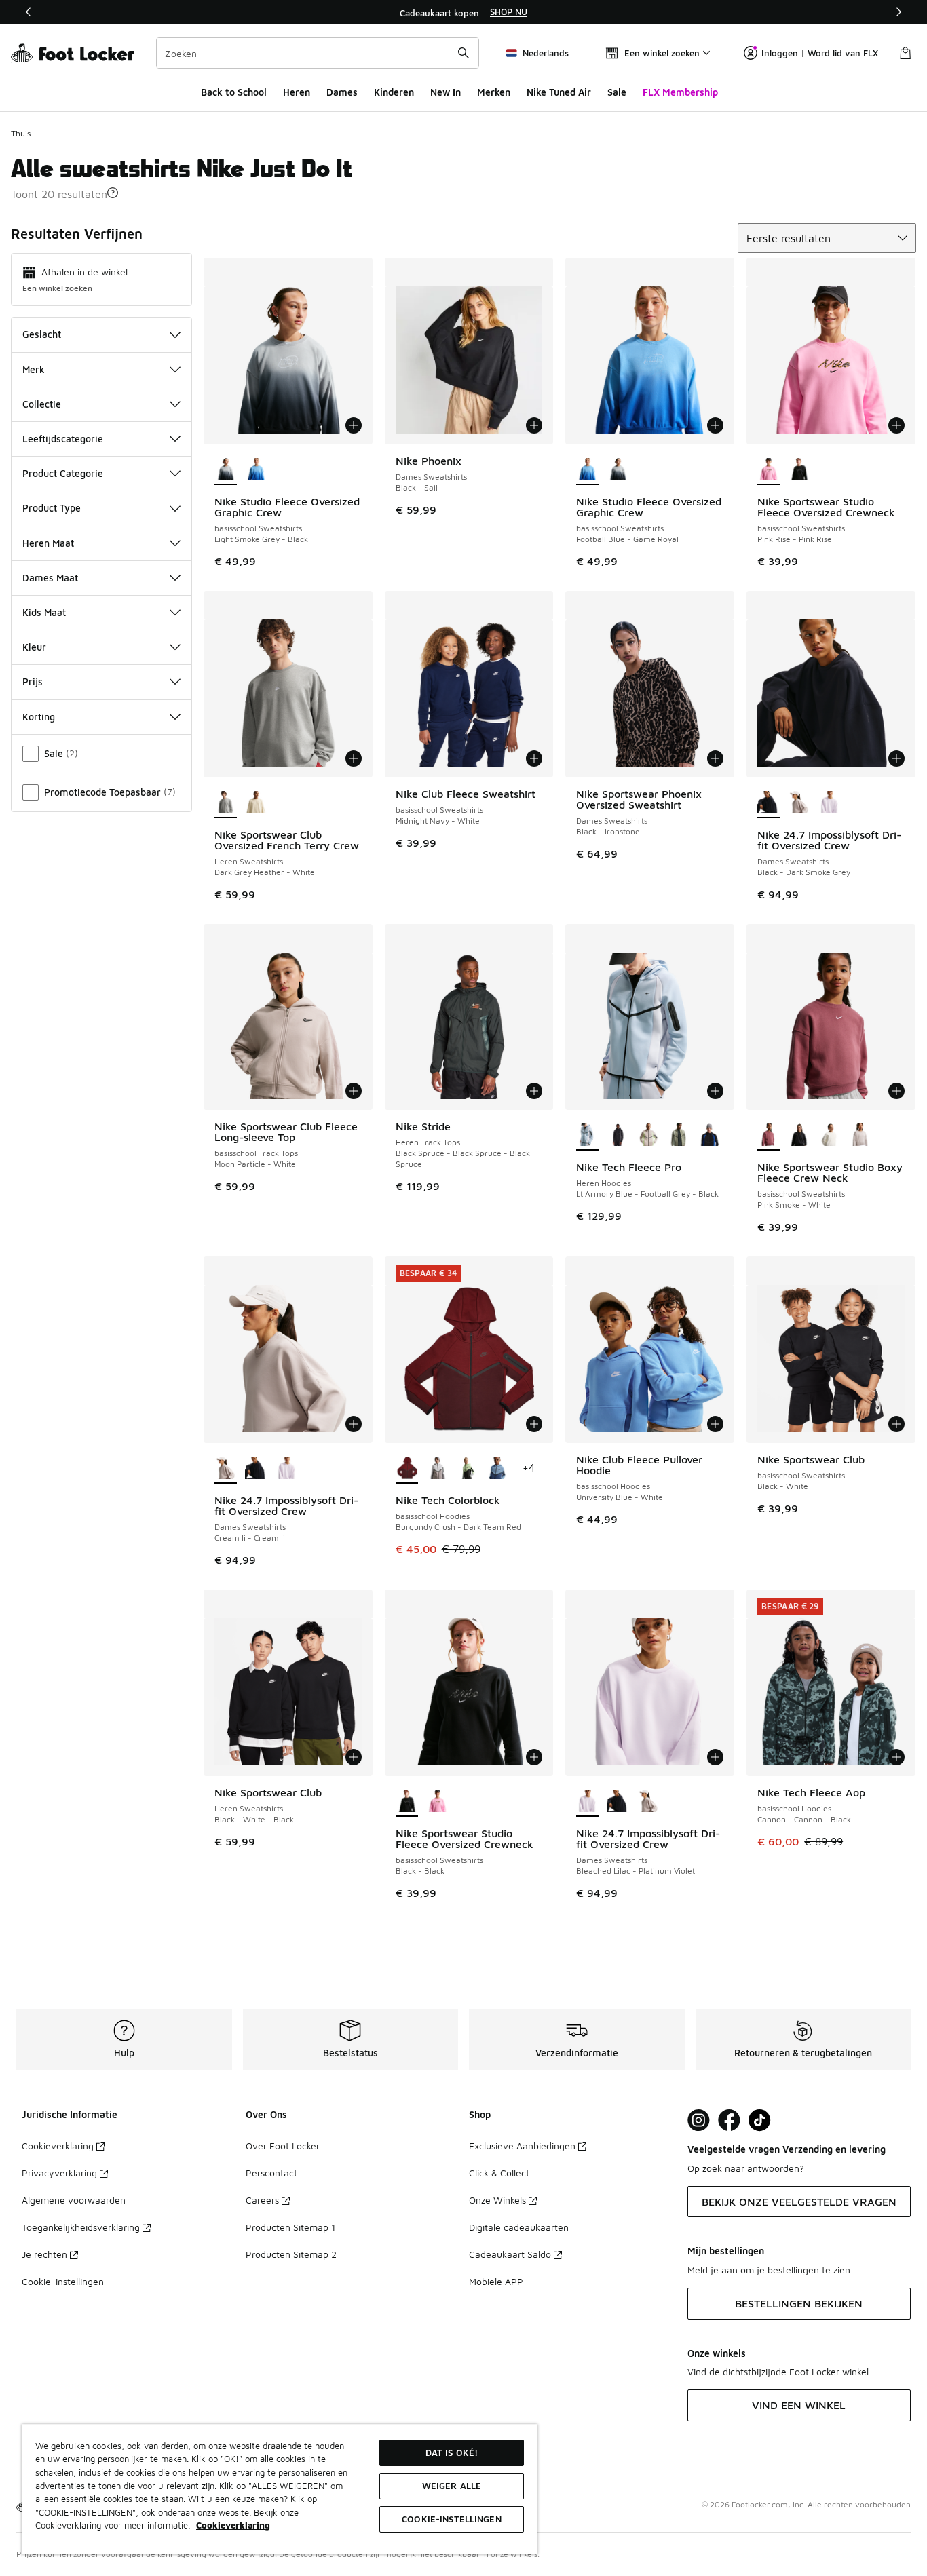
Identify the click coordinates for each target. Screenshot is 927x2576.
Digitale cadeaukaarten (519, 2227)
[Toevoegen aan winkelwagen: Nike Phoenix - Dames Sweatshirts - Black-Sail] (534, 425)
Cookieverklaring (58, 2146)
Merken (494, 92)
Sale (617, 92)
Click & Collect (499, 2173)
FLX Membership (680, 92)
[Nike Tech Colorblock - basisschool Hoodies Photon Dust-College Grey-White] (437, 1469)
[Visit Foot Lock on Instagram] (699, 2120)
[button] (113, 193)
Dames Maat (50, 578)
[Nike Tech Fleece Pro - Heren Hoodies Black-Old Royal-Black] (710, 1136)
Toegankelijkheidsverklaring (81, 2227)
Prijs (33, 681)
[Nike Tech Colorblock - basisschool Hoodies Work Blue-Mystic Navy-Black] (498, 1469)
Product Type (52, 508)
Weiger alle (452, 2486)
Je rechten (44, 2254)
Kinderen (394, 92)
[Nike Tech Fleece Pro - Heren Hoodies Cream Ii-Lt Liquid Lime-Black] (648, 1136)
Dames (342, 92)
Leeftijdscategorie (63, 439)
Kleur (34, 647)
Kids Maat (44, 612)
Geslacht (42, 334)
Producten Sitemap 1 (290, 2227)
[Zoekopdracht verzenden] (463, 53)
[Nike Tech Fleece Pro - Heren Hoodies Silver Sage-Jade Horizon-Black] (679, 1136)
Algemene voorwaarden (74, 2200)
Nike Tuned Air (559, 92)
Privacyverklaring (59, 2173)
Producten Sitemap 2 (291, 2254)
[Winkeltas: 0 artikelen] (905, 53)
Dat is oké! (452, 2453)
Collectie (42, 404)
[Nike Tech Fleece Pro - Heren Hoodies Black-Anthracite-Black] (618, 1136)
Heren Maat (48, 543)
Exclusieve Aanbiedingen (522, 2146)
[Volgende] (898, 12)
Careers (262, 2200)
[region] (463, 12)
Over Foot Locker (283, 2146)
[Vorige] (29, 12)
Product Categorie (63, 473)
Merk (34, 369)
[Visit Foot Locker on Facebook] (729, 2120)
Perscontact (271, 2173)
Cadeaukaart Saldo (510, 2254)
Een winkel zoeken (57, 288)
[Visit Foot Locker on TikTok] (760, 2120)
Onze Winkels (497, 2200)
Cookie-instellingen (63, 2281)
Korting (39, 717)
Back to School (234, 92)
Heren (297, 92)
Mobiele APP (496, 2281)
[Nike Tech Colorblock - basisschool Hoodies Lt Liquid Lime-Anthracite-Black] (468, 1469)
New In (446, 92)
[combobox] (318, 53)
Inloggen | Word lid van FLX (820, 53)
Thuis (21, 133)
